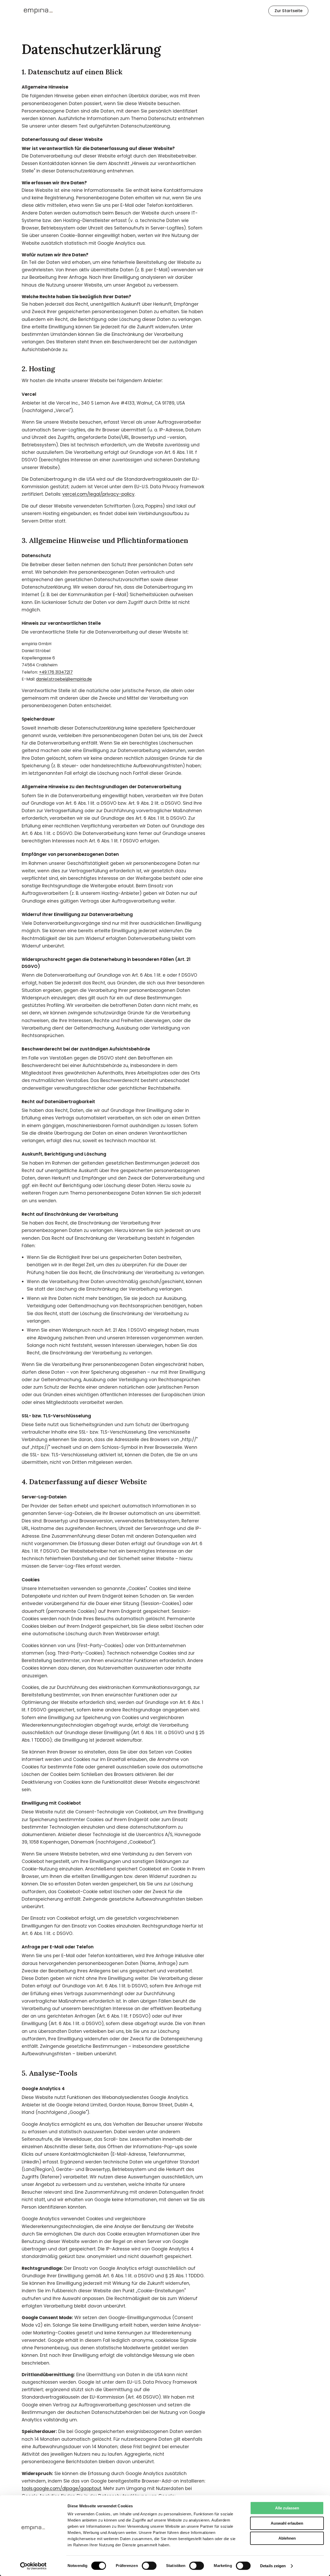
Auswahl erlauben (287, 2523)
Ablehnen (287, 2538)
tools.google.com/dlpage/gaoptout (61, 2488)
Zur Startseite (288, 11)
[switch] (149, 2566)
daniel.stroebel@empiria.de (64, 679)
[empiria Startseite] (38, 11)
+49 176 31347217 (56, 672)
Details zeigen (273, 2566)
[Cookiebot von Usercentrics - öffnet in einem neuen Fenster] (33, 2566)
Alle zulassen (287, 2508)
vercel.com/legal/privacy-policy (98, 494)
